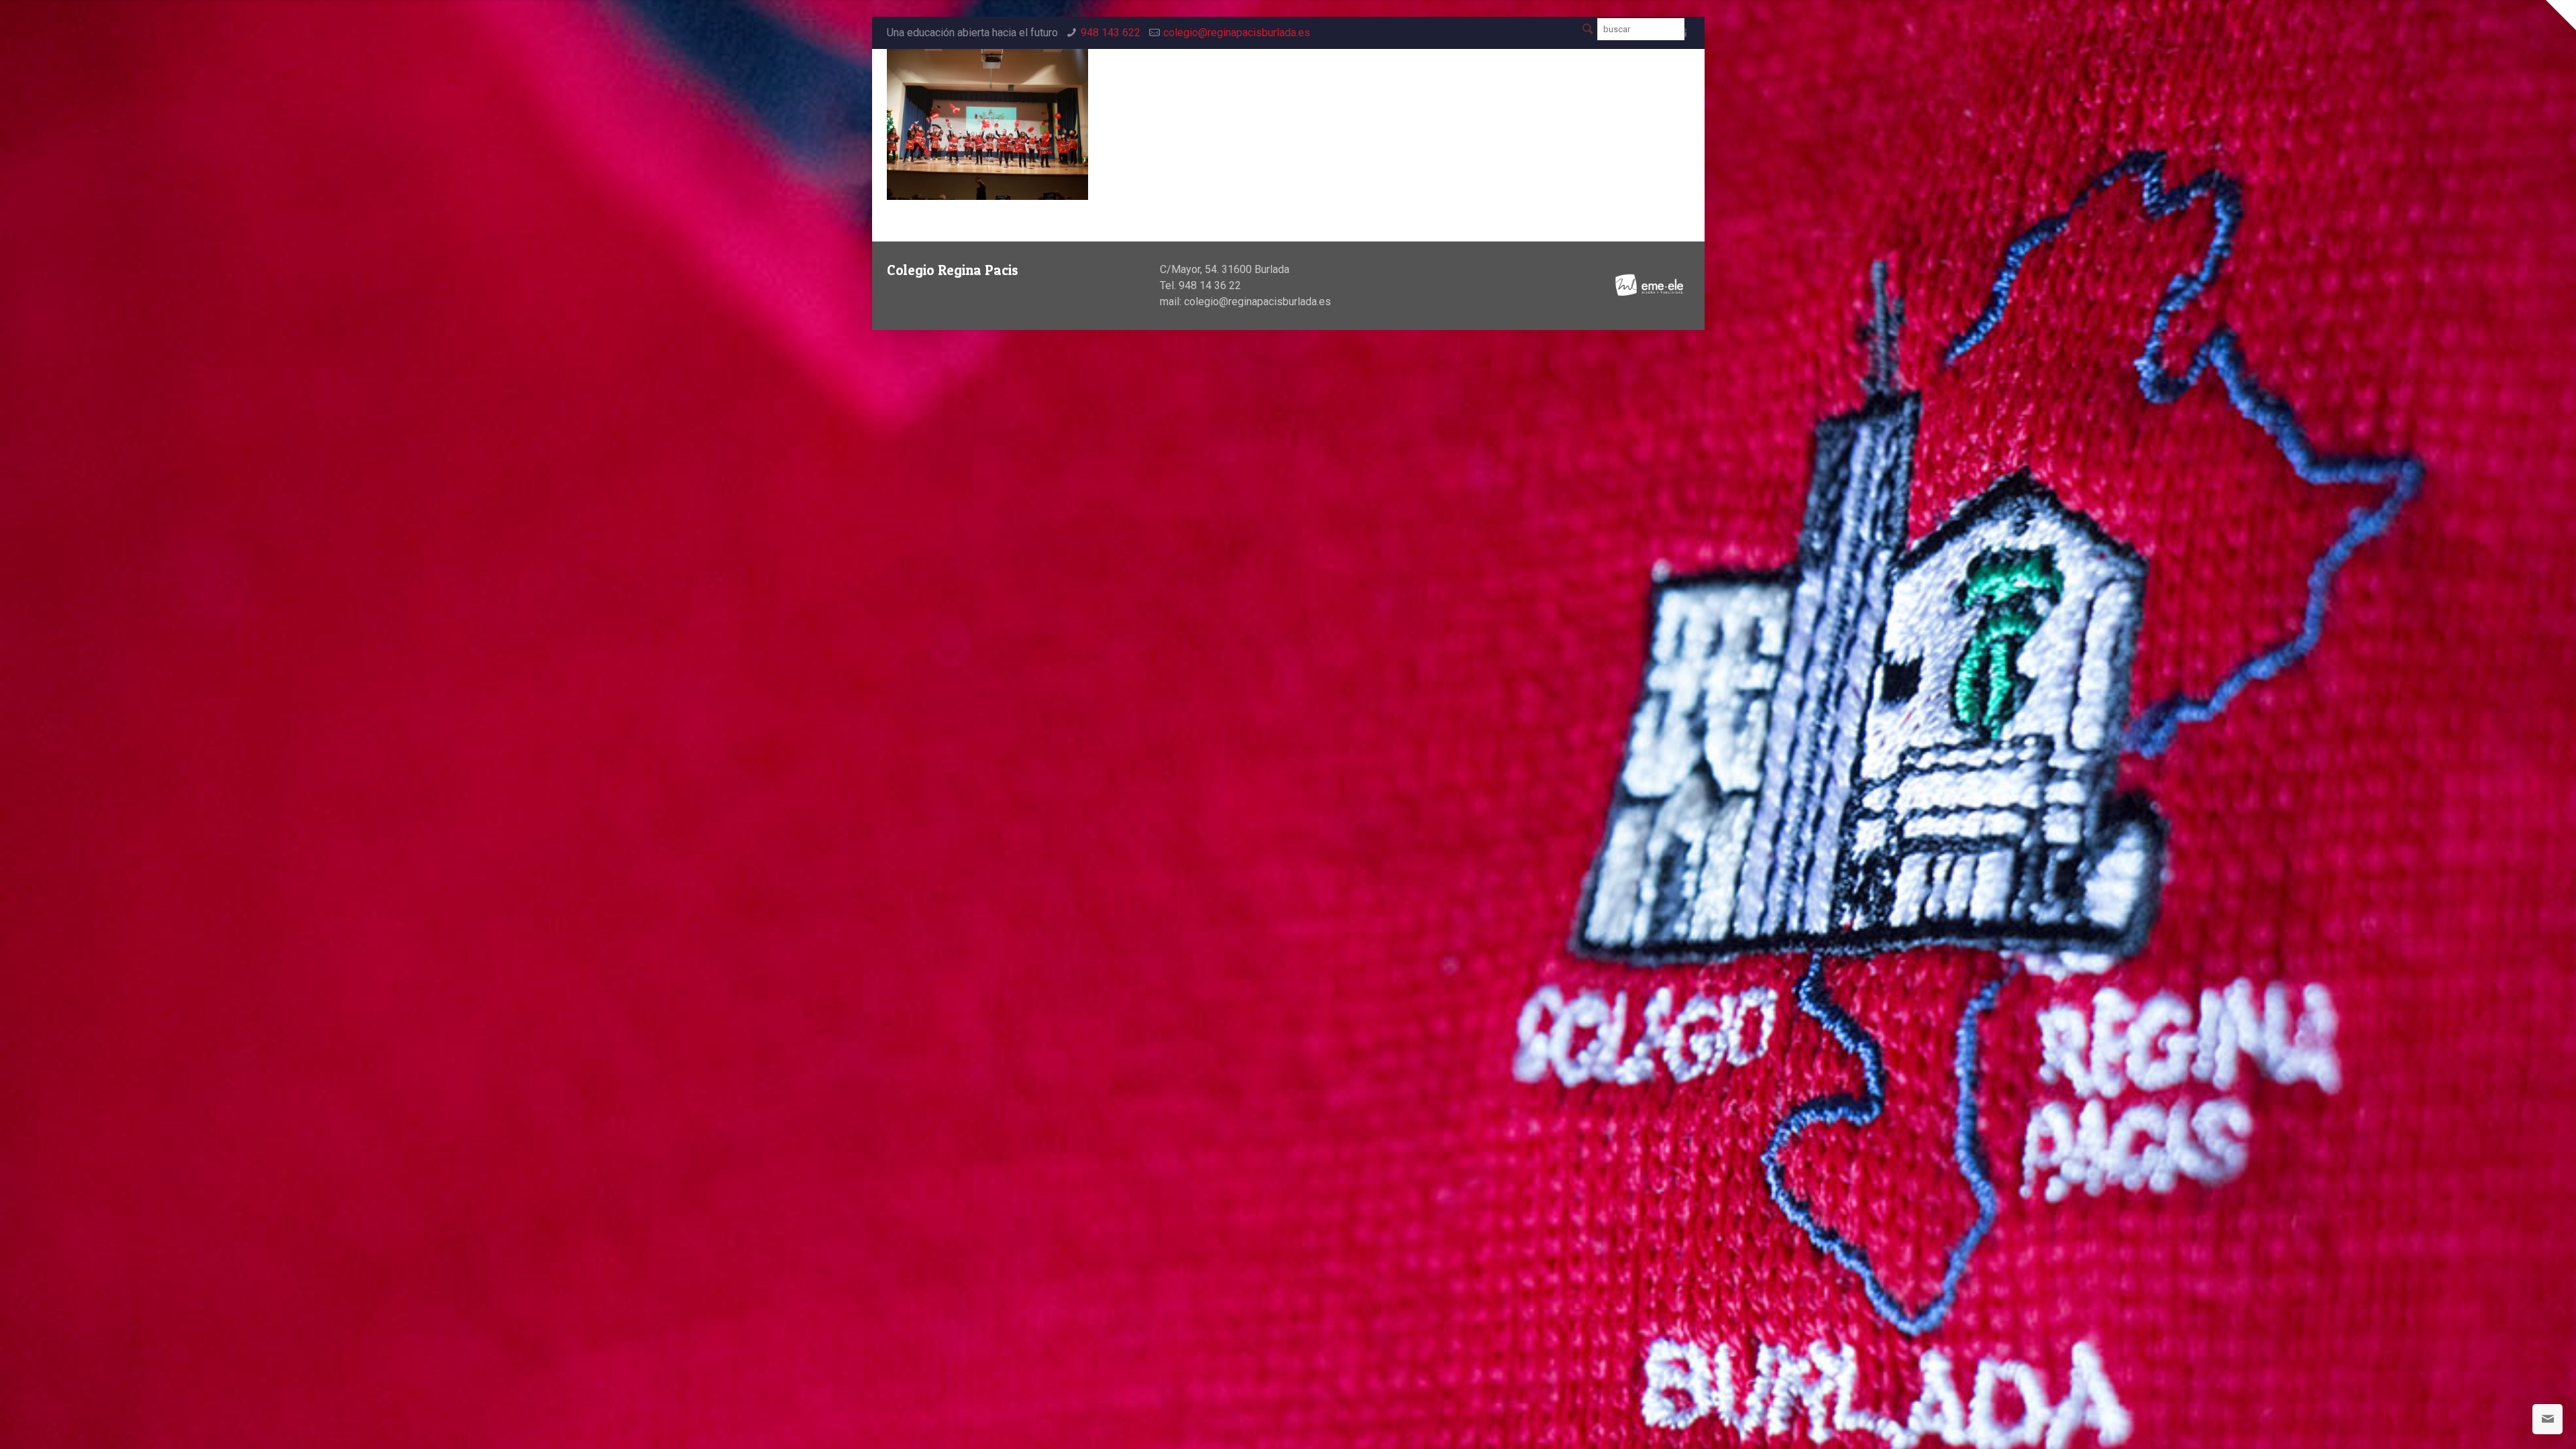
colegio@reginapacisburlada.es (1237, 33)
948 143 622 (1111, 33)
